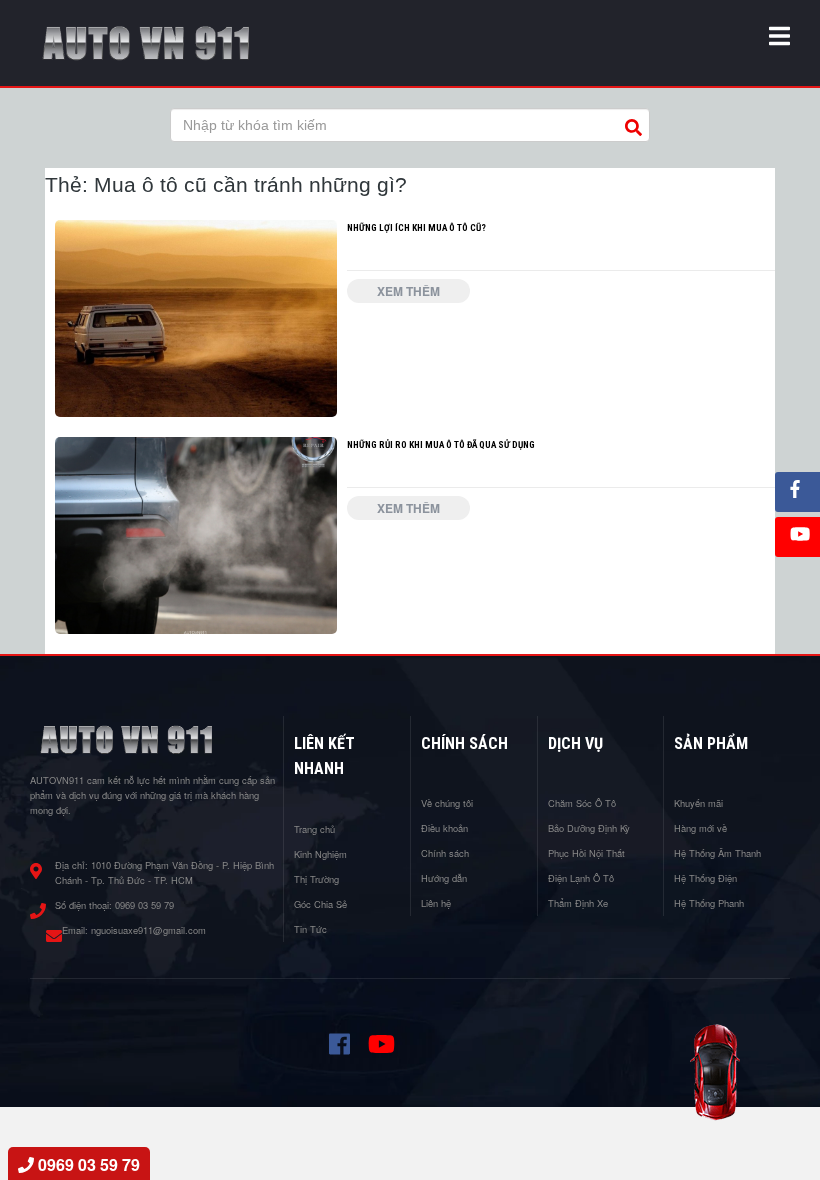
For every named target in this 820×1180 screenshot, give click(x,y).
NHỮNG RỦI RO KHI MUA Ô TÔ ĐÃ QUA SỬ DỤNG (441, 444)
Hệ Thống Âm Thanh (717, 853)
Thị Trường (316, 879)
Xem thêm (408, 291)
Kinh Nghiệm (320, 854)
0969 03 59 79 (144, 905)
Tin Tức (310, 929)
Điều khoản (444, 828)
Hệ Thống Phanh (709, 903)
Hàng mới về (700, 828)
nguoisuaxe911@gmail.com (148, 930)
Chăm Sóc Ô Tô (582, 803)
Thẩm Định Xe (578, 903)
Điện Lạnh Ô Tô (581, 878)
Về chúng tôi (447, 803)
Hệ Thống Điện (705, 878)
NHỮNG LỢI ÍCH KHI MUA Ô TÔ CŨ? (416, 227)
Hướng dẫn (444, 878)
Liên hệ (436, 903)
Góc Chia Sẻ (320, 904)
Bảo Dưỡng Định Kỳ (589, 828)
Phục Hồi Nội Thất (586, 853)
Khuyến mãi (698, 803)
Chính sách (445, 853)
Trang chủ (314, 829)
